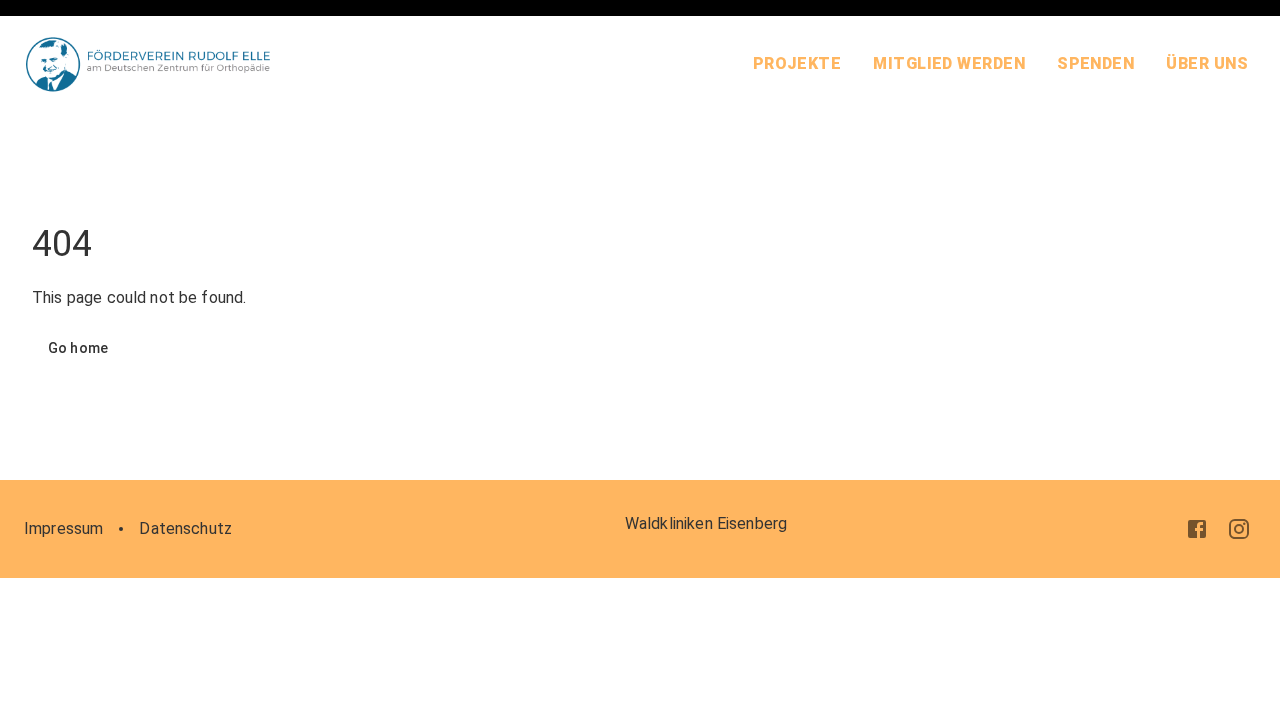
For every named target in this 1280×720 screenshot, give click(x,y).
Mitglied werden (949, 63)
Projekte (797, 63)
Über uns (1207, 63)
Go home (78, 348)
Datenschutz (185, 528)
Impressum (63, 528)
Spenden (1095, 63)
